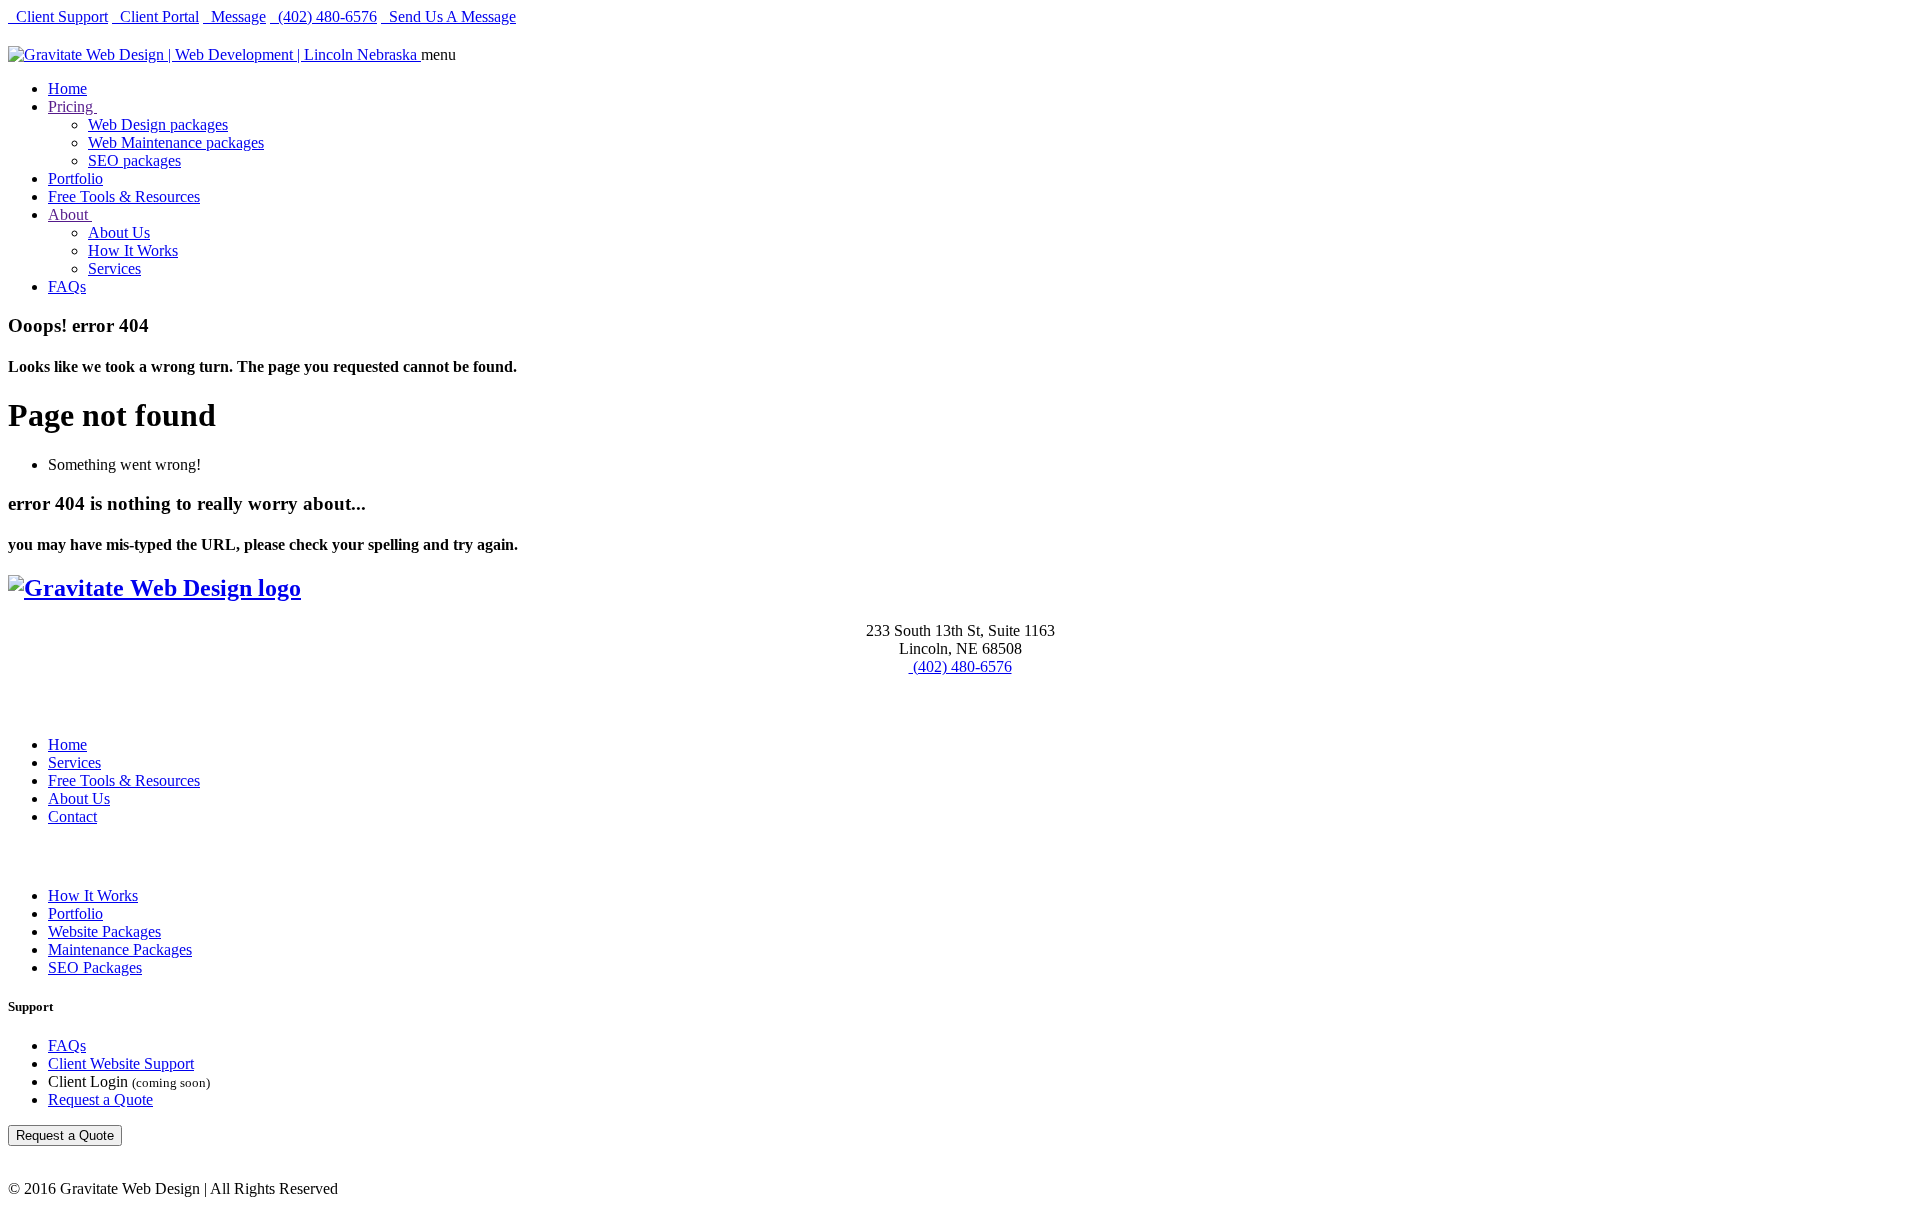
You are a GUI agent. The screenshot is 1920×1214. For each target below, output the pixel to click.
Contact (72, 816)
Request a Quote (100, 1099)
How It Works (133, 250)
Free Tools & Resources (124, 196)
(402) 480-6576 (323, 16)
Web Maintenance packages (176, 142)
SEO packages (134, 160)
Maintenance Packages (120, 949)
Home (67, 88)
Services (114, 268)
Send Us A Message (448, 16)
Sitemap (31, 705)
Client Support (58, 16)
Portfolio (75, 178)
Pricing (72, 106)
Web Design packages (158, 124)
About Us (119, 232)
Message (234, 16)
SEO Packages (95, 967)
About (70, 214)
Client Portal (155, 16)
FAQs (67, 286)
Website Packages (104, 931)
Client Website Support (121, 1063)
